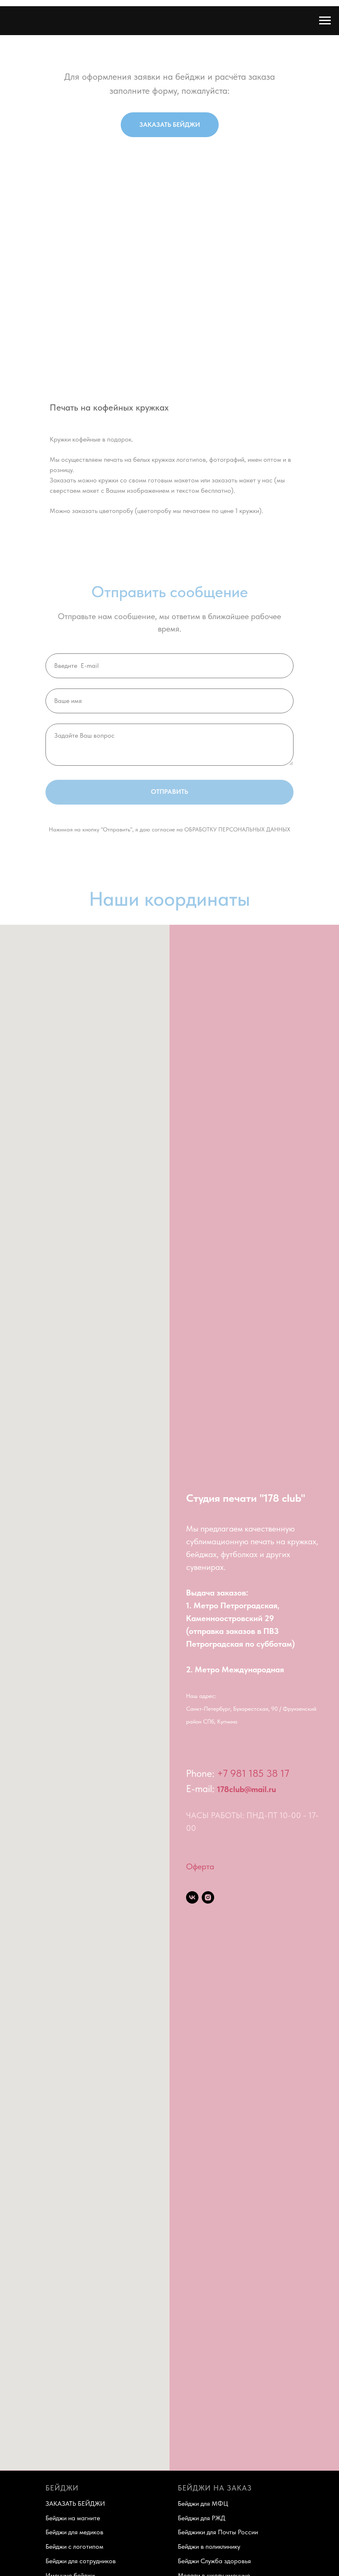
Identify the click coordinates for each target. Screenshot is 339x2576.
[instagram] (208, 1897)
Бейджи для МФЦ (203, 2504)
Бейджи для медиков (74, 2532)
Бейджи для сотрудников (81, 2561)
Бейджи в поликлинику (209, 2546)
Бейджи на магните (73, 2518)
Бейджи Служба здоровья (214, 2561)
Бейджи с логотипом (74, 2546)
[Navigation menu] (325, 21)
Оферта (200, 1866)
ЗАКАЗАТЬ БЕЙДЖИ (75, 2504)
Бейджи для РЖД (202, 2518)
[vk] (192, 1897)
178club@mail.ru (247, 1789)
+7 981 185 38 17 (253, 1773)
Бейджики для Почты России (218, 2532)
